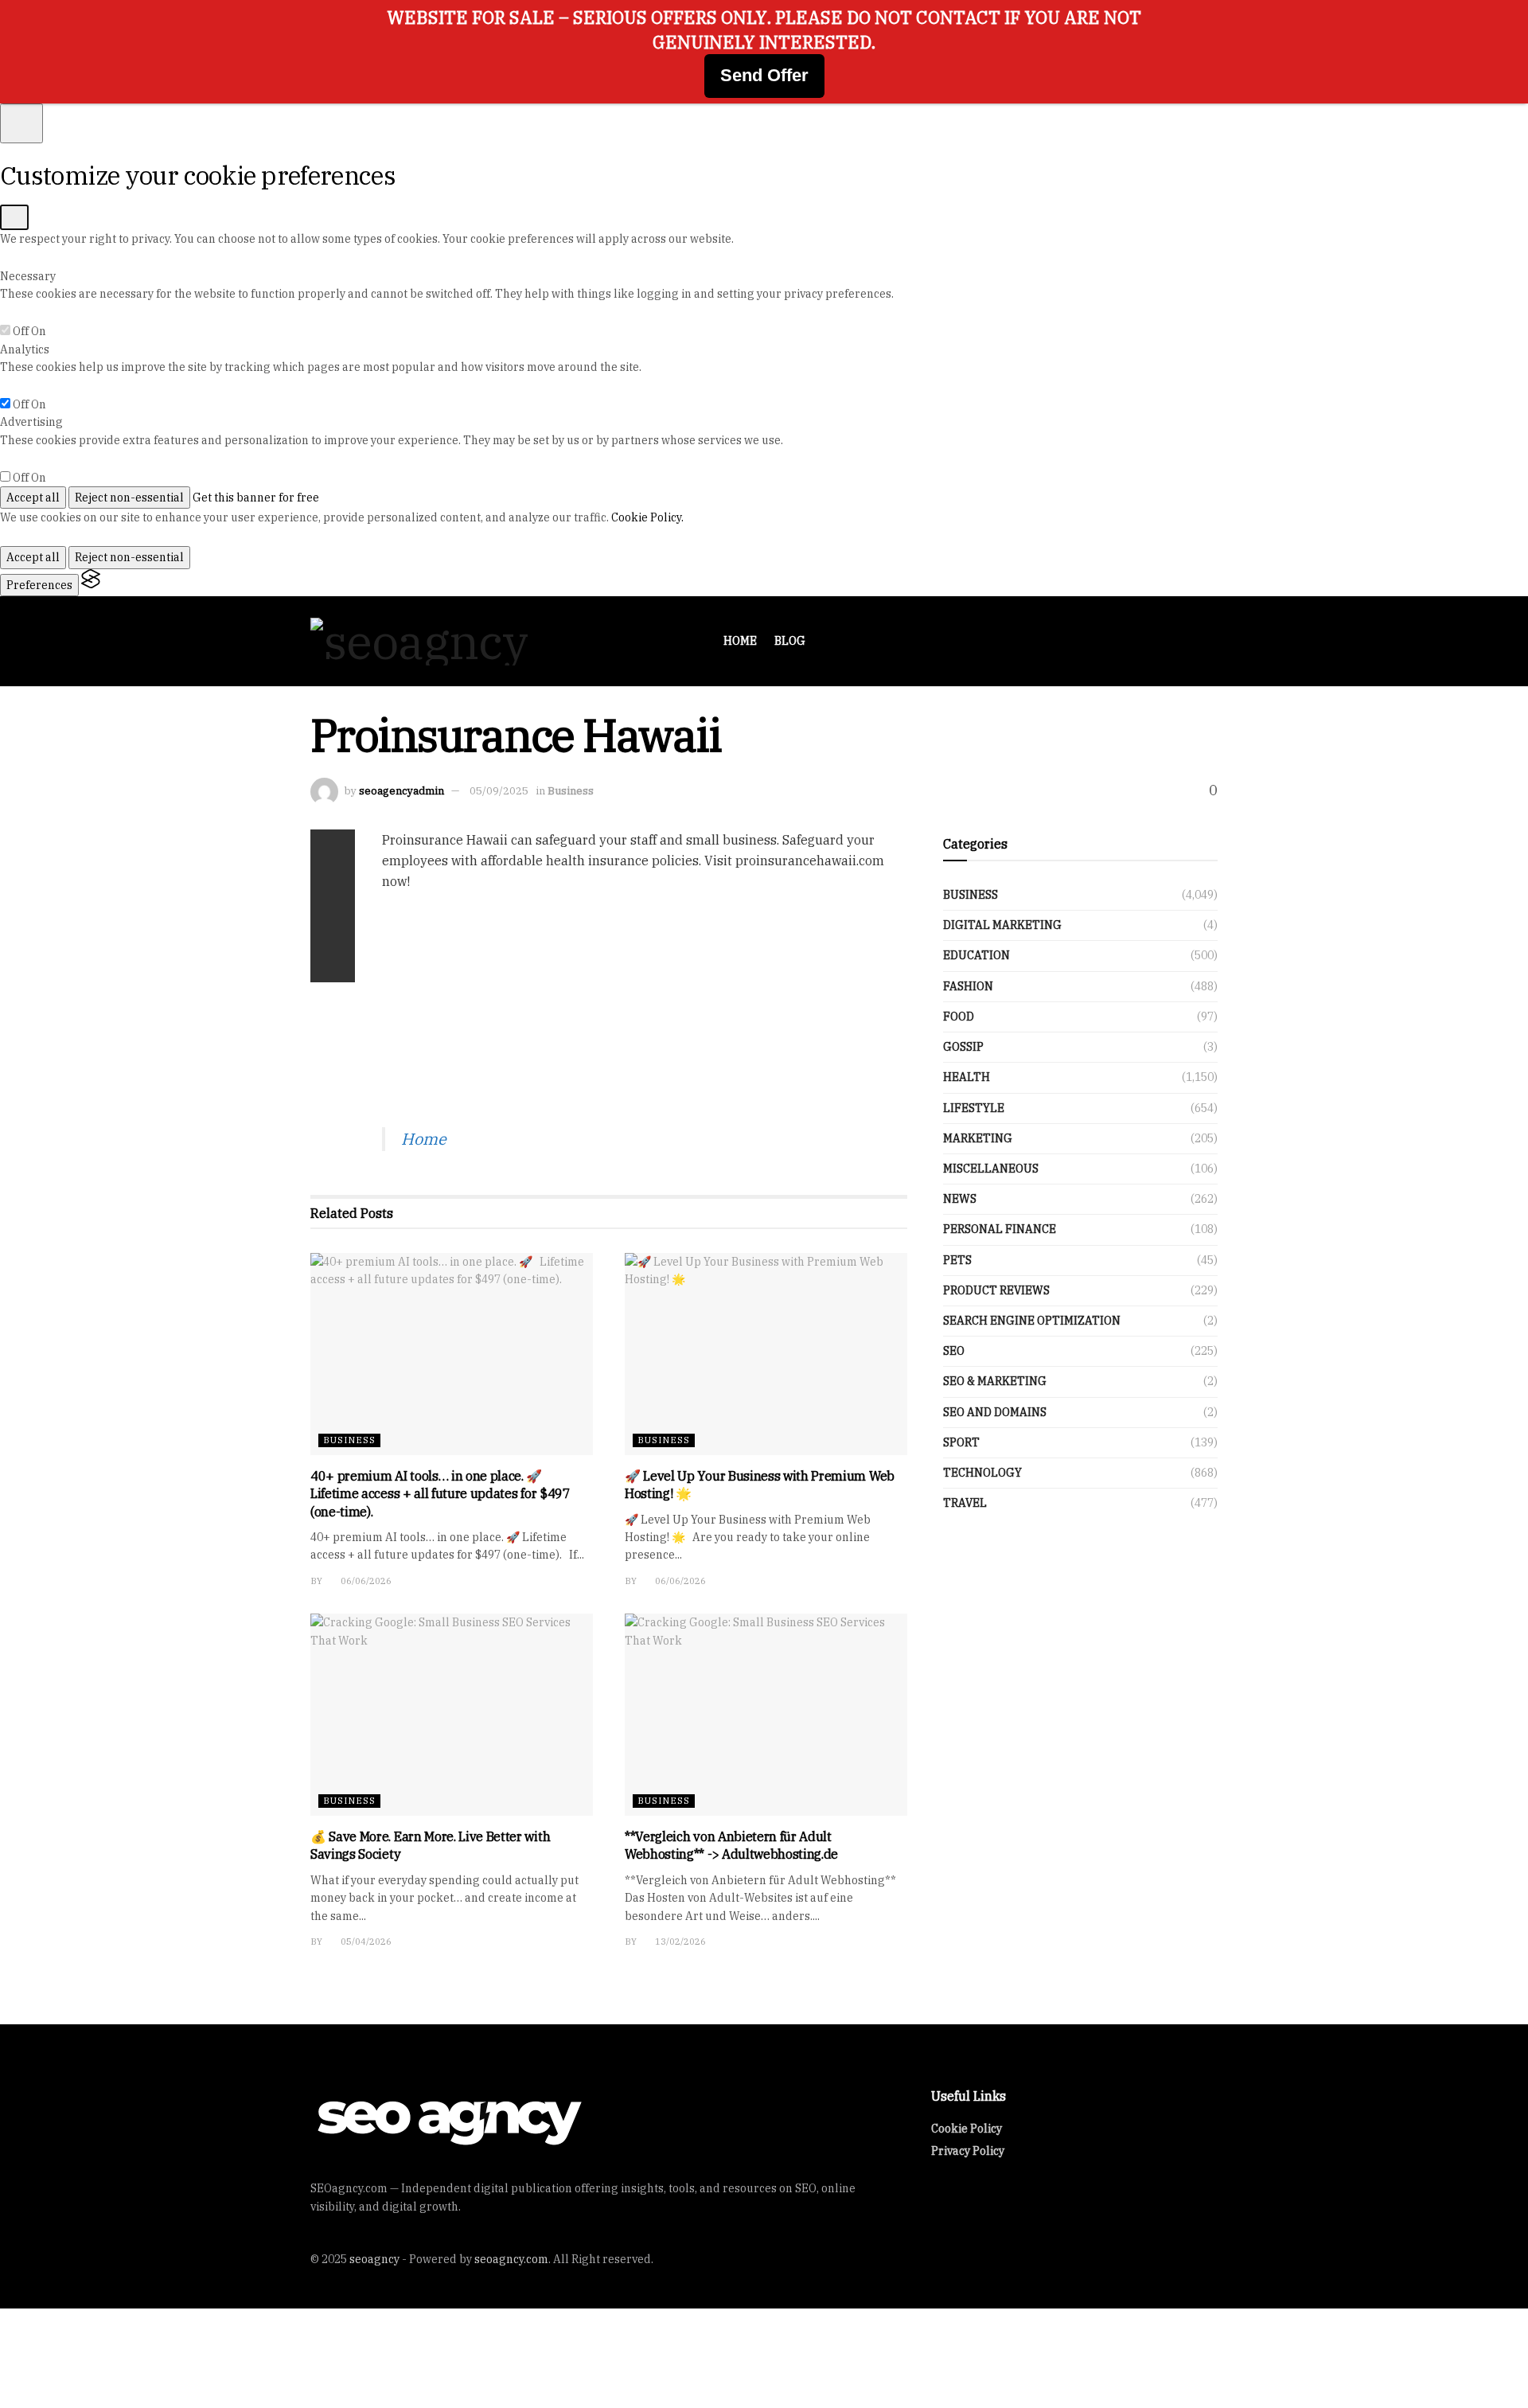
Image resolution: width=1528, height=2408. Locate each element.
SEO (954, 1351)
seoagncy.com (511, 2259)
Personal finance (1000, 1229)
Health (967, 1077)
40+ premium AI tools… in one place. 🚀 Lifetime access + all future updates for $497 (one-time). (440, 1494)
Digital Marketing (1002, 925)
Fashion (968, 986)
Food (959, 1017)
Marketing (978, 1138)
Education (976, 955)
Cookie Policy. (647, 517)
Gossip (963, 1047)
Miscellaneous (991, 1169)
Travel (965, 1503)
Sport (961, 1442)
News (960, 1199)
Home (740, 641)
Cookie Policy (967, 2129)
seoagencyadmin (401, 791)
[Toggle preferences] (21, 123)
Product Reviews (996, 1290)
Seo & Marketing (995, 1381)
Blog (790, 641)
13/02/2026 (679, 1942)
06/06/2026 (365, 1581)
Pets (957, 1260)
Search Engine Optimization (1032, 1321)
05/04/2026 (365, 1942)
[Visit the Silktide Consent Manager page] (91, 585)
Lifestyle (974, 1108)
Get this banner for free (256, 498)
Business (571, 791)
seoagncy (374, 2259)
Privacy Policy (968, 2151)
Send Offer (764, 75)
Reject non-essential (129, 498)
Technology (982, 1473)
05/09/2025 (499, 791)
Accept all (33, 498)
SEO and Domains (995, 1412)
